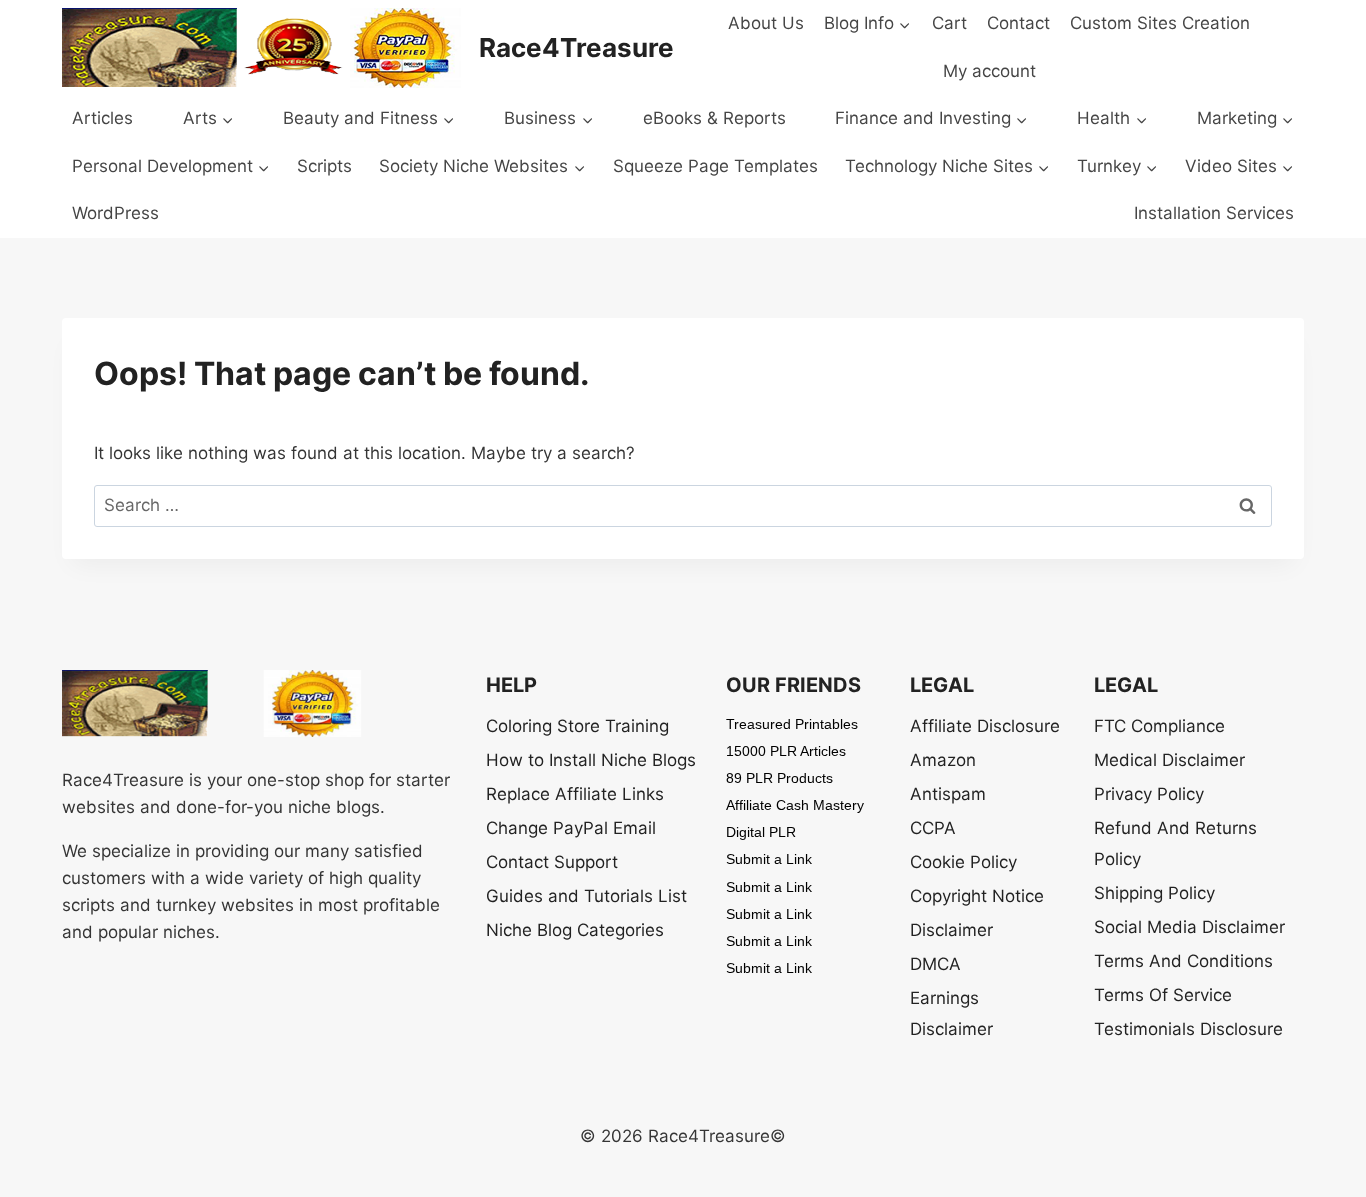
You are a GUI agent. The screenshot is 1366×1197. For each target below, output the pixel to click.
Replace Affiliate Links (575, 794)
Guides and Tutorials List (586, 896)
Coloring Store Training (577, 726)
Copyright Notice (977, 896)
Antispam (948, 794)
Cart (949, 23)
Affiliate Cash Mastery (795, 805)
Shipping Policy (1154, 893)
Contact (1018, 23)
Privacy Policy (1149, 794)
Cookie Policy (963, 862)
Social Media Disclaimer (1189, 927)
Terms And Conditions (1183, 961)
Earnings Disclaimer (951, 1013)
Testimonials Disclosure (1188, 1029)
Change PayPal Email (571, 828)
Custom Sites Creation (1160, 23)
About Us (766, 23)
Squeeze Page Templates (715, 166)
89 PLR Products (779, 778)
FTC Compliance (1159, 726)
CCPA (933, 828)
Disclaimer (951, 930)
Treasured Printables (792, 724)
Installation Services (1214, 213)
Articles (102, 118)
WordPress (115, 213)
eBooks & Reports (714, 118)
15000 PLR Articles (786, 751)
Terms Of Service (1163, 995)
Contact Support (552, 862)
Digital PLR (761, 832)
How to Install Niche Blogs (591, 760)
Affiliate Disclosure (985, 726)
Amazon (943, 760)
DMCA (935, 964)
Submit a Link (769, 859)
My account (989, 71)
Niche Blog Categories (575, 930)
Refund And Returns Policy (1175, 843)
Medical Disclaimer (1169, 760)
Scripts (324, 166)
